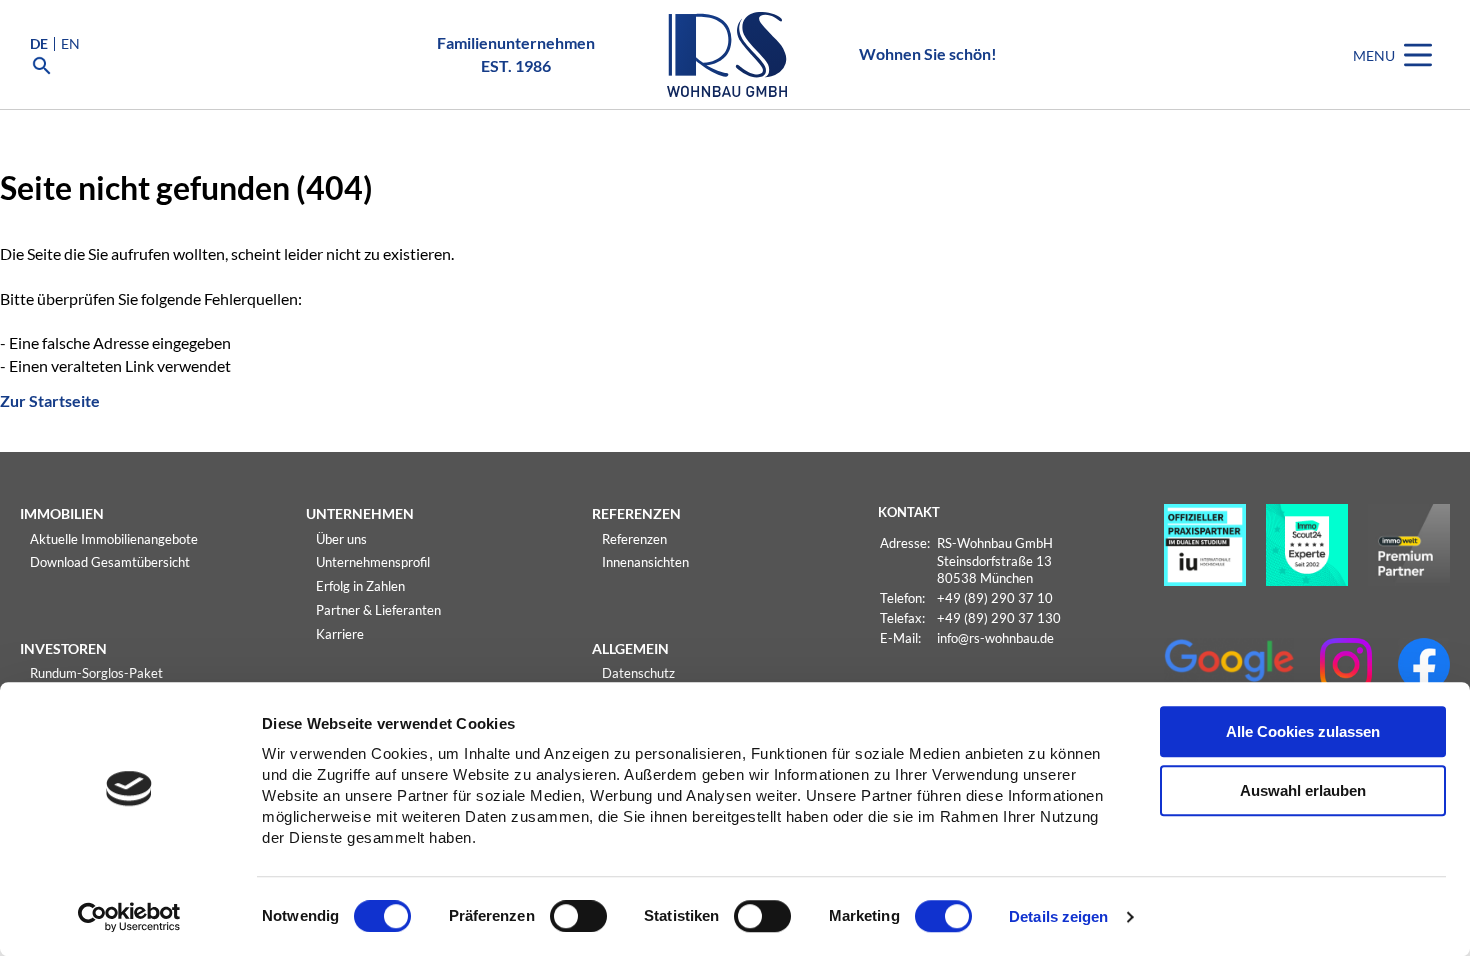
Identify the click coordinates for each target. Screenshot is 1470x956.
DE (39, 44)
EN (70, 44)
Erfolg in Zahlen (360, 586)
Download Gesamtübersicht (110, 562)
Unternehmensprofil (373, 562)
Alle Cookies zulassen (1303, 731)
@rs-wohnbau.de (1006, 638)
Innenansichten (645, 562)
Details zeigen (1058, 917)
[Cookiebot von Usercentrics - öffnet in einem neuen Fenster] (129, 917)
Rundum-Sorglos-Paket (96, 673)
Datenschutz (638, 673)
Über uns (341, 539)
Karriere (340, 634)
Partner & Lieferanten (378, 610)
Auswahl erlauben (1303, 790)
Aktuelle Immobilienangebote (114, 539)
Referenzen (634, 539)
